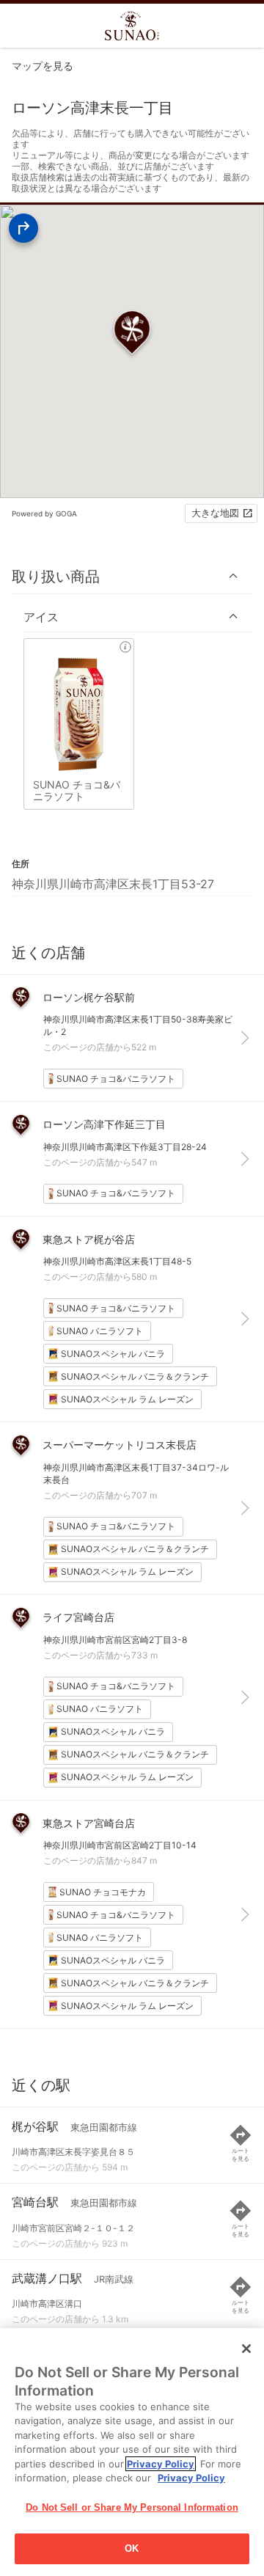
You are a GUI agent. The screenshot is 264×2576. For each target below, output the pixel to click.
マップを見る (43, 66)
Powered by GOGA (44, 513)
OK (132, 2548)
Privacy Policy (161, 2464)
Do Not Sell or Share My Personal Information (132, 2507)
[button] (132, 576)
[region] (132, 2452)
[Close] (246, 2349)
